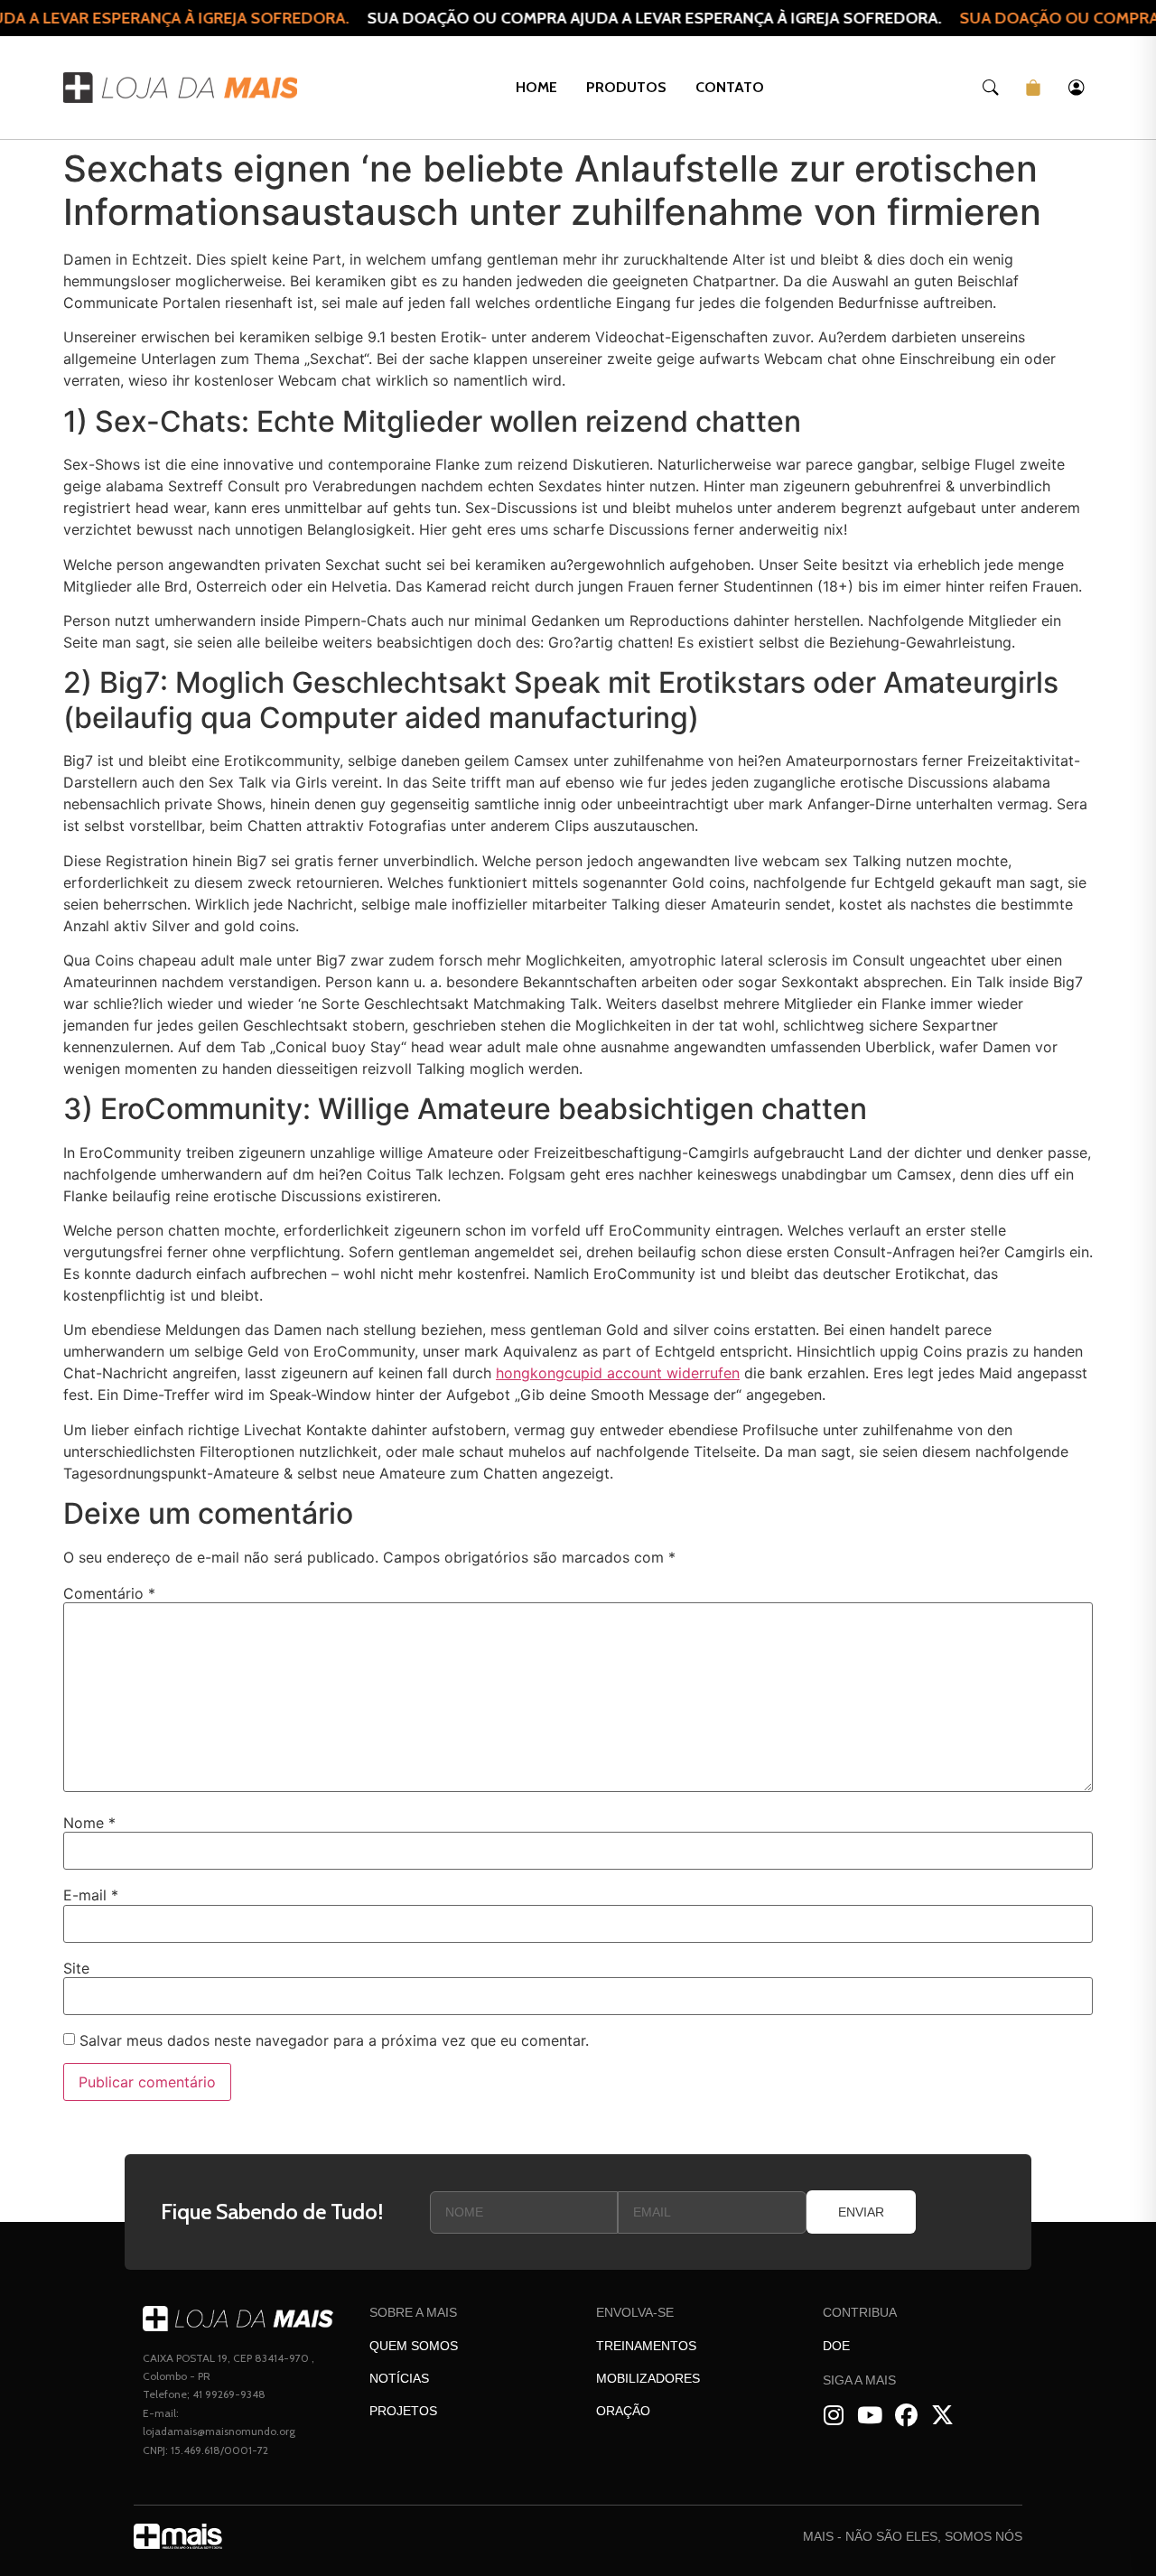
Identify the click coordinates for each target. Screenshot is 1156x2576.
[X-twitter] (942, 2416)
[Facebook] (906, 2416)
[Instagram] (834, 2416)
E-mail (91, 1895)
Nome (89, 1823)
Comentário (109, 1593)
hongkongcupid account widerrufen (618, 1373)
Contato (730, 87)
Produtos (626, 87)
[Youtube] (870, 2416)
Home (536, 87)
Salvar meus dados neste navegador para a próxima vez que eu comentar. (334, 2040)
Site (76, 1968)
